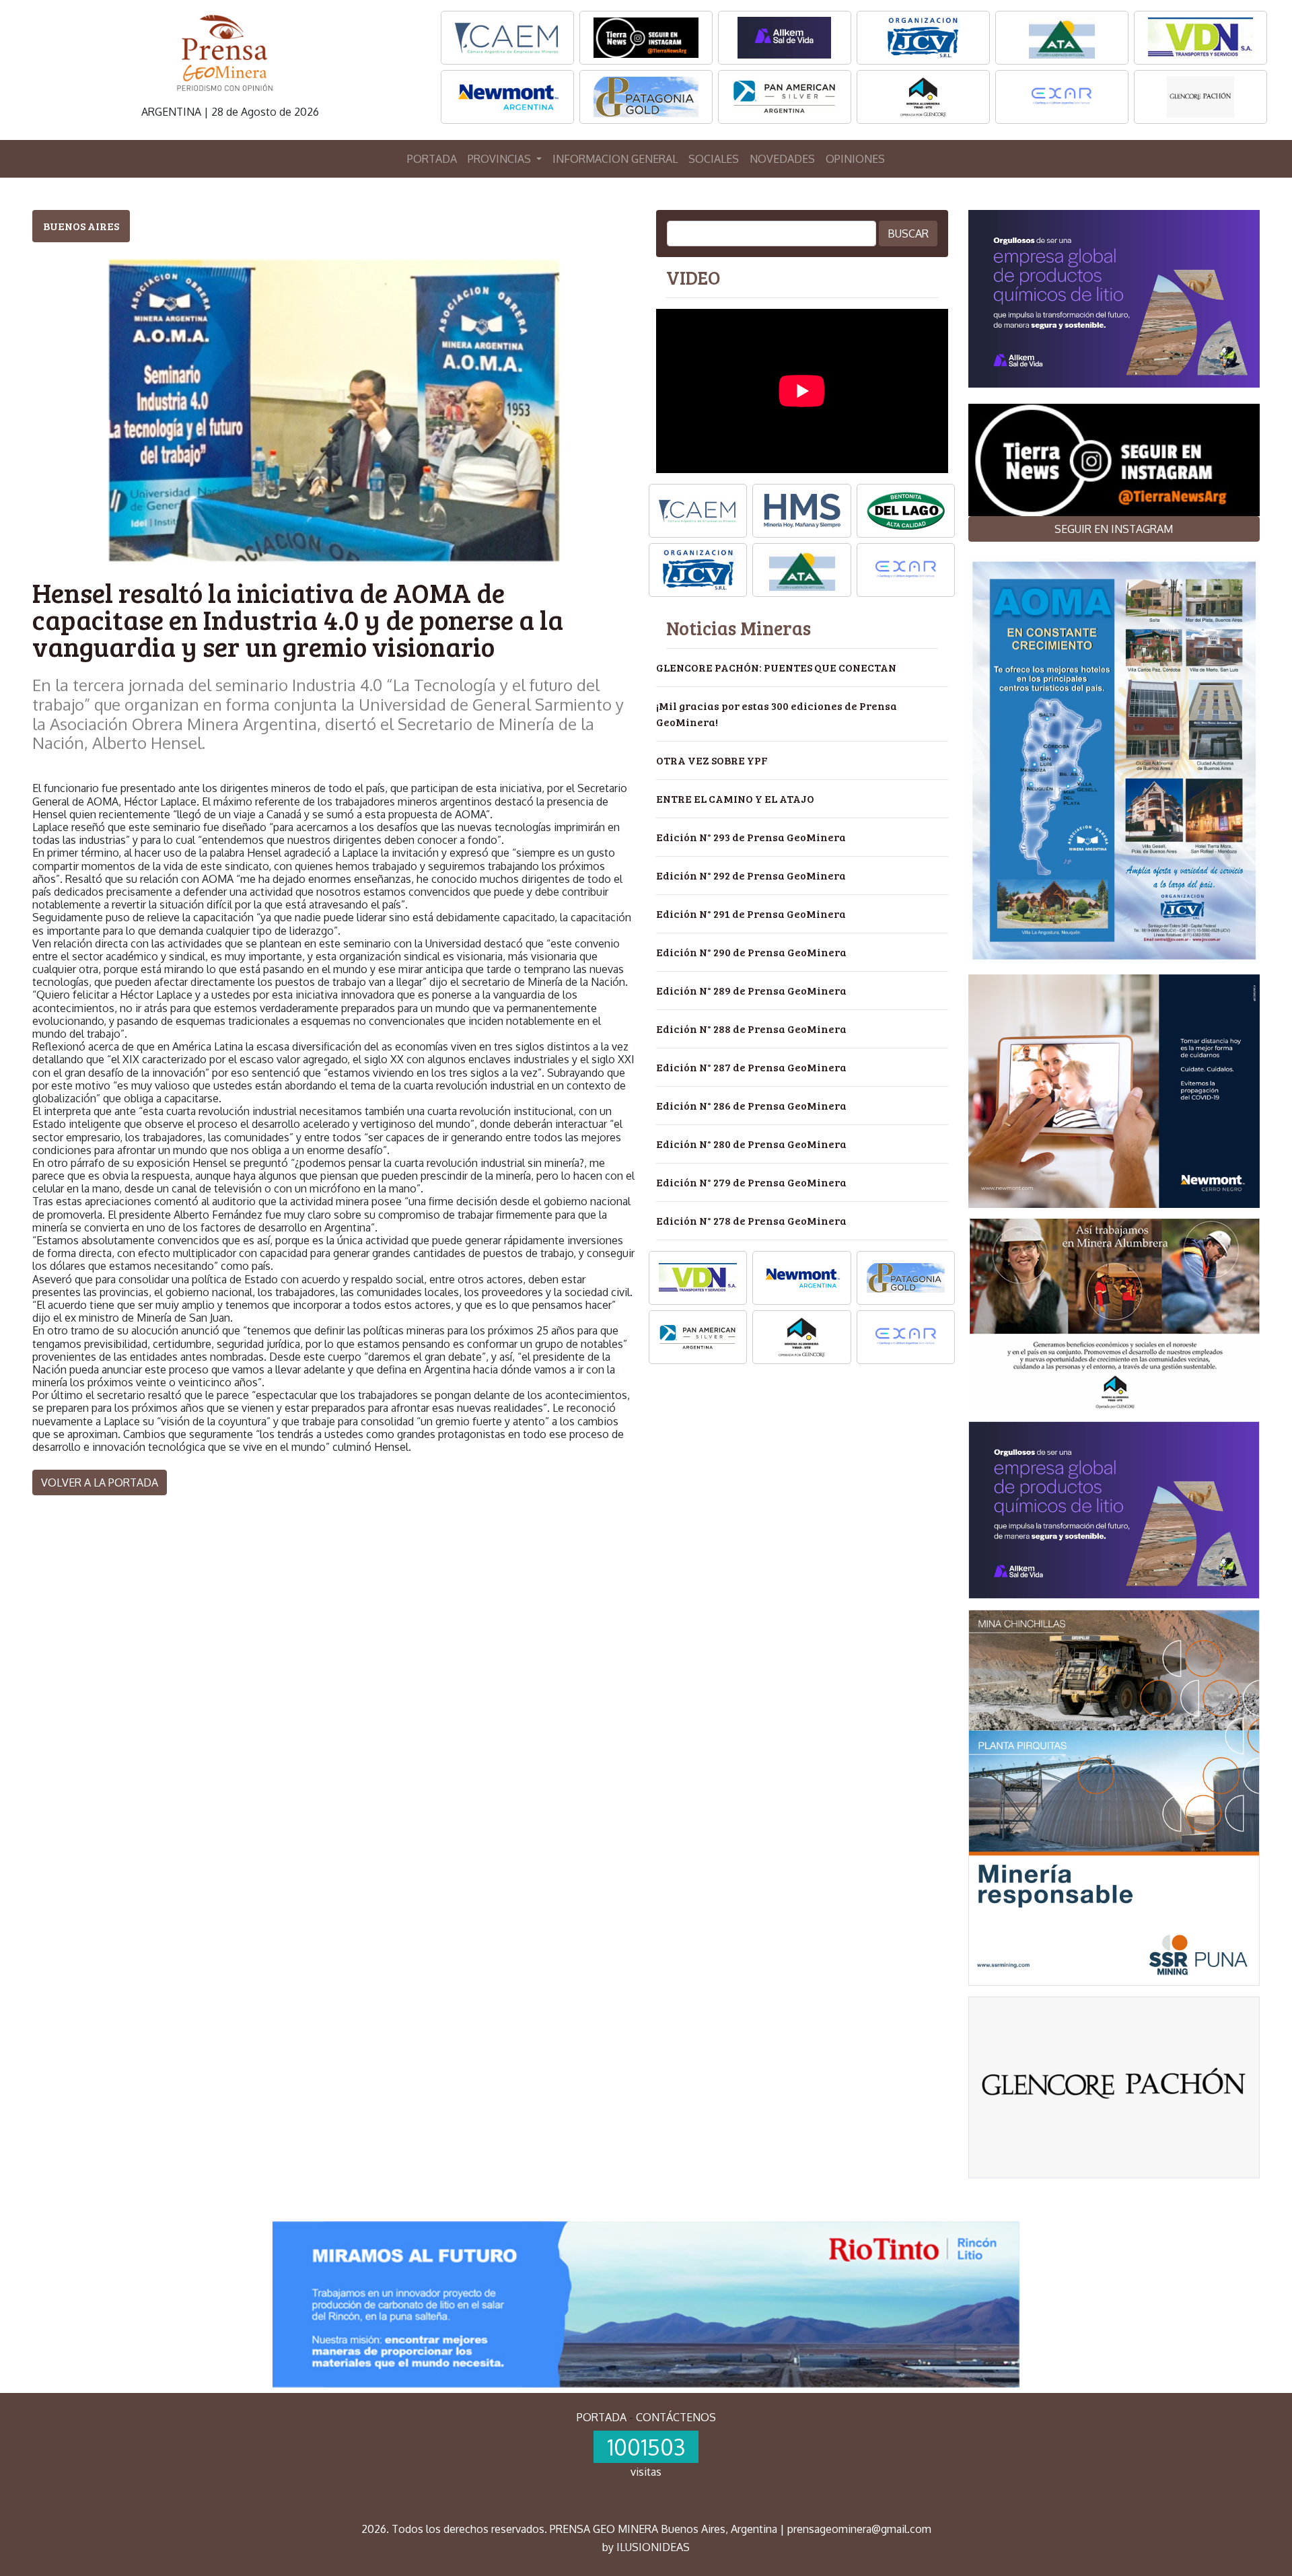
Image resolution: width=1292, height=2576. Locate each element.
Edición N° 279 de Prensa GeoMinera (751, 1182)
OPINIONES (855, 159)
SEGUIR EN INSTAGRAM (1114, 529)
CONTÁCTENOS (676, 2417)
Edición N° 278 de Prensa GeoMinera (751, 1220)
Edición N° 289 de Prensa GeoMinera (751, 990)
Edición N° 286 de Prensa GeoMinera (751, 1105)
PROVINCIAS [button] (501, 159)
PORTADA (432, 159)
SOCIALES (714, 159)
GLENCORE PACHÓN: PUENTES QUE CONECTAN (776, 667)
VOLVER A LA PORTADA (100, 1482)
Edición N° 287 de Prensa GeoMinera (751, 1067)
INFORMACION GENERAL (615, 159)
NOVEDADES (782, 159)
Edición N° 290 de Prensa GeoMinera (751, 952)
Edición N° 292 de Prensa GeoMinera (751, 875)
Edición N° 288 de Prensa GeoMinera (751, 1029)
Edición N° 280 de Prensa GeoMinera (751, 1144)
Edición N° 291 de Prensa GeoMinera (751, 914)
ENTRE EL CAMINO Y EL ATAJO (735, 798)
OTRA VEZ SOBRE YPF (712, 760)
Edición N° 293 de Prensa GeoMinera (751, 837)
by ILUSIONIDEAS (646, 2547)
